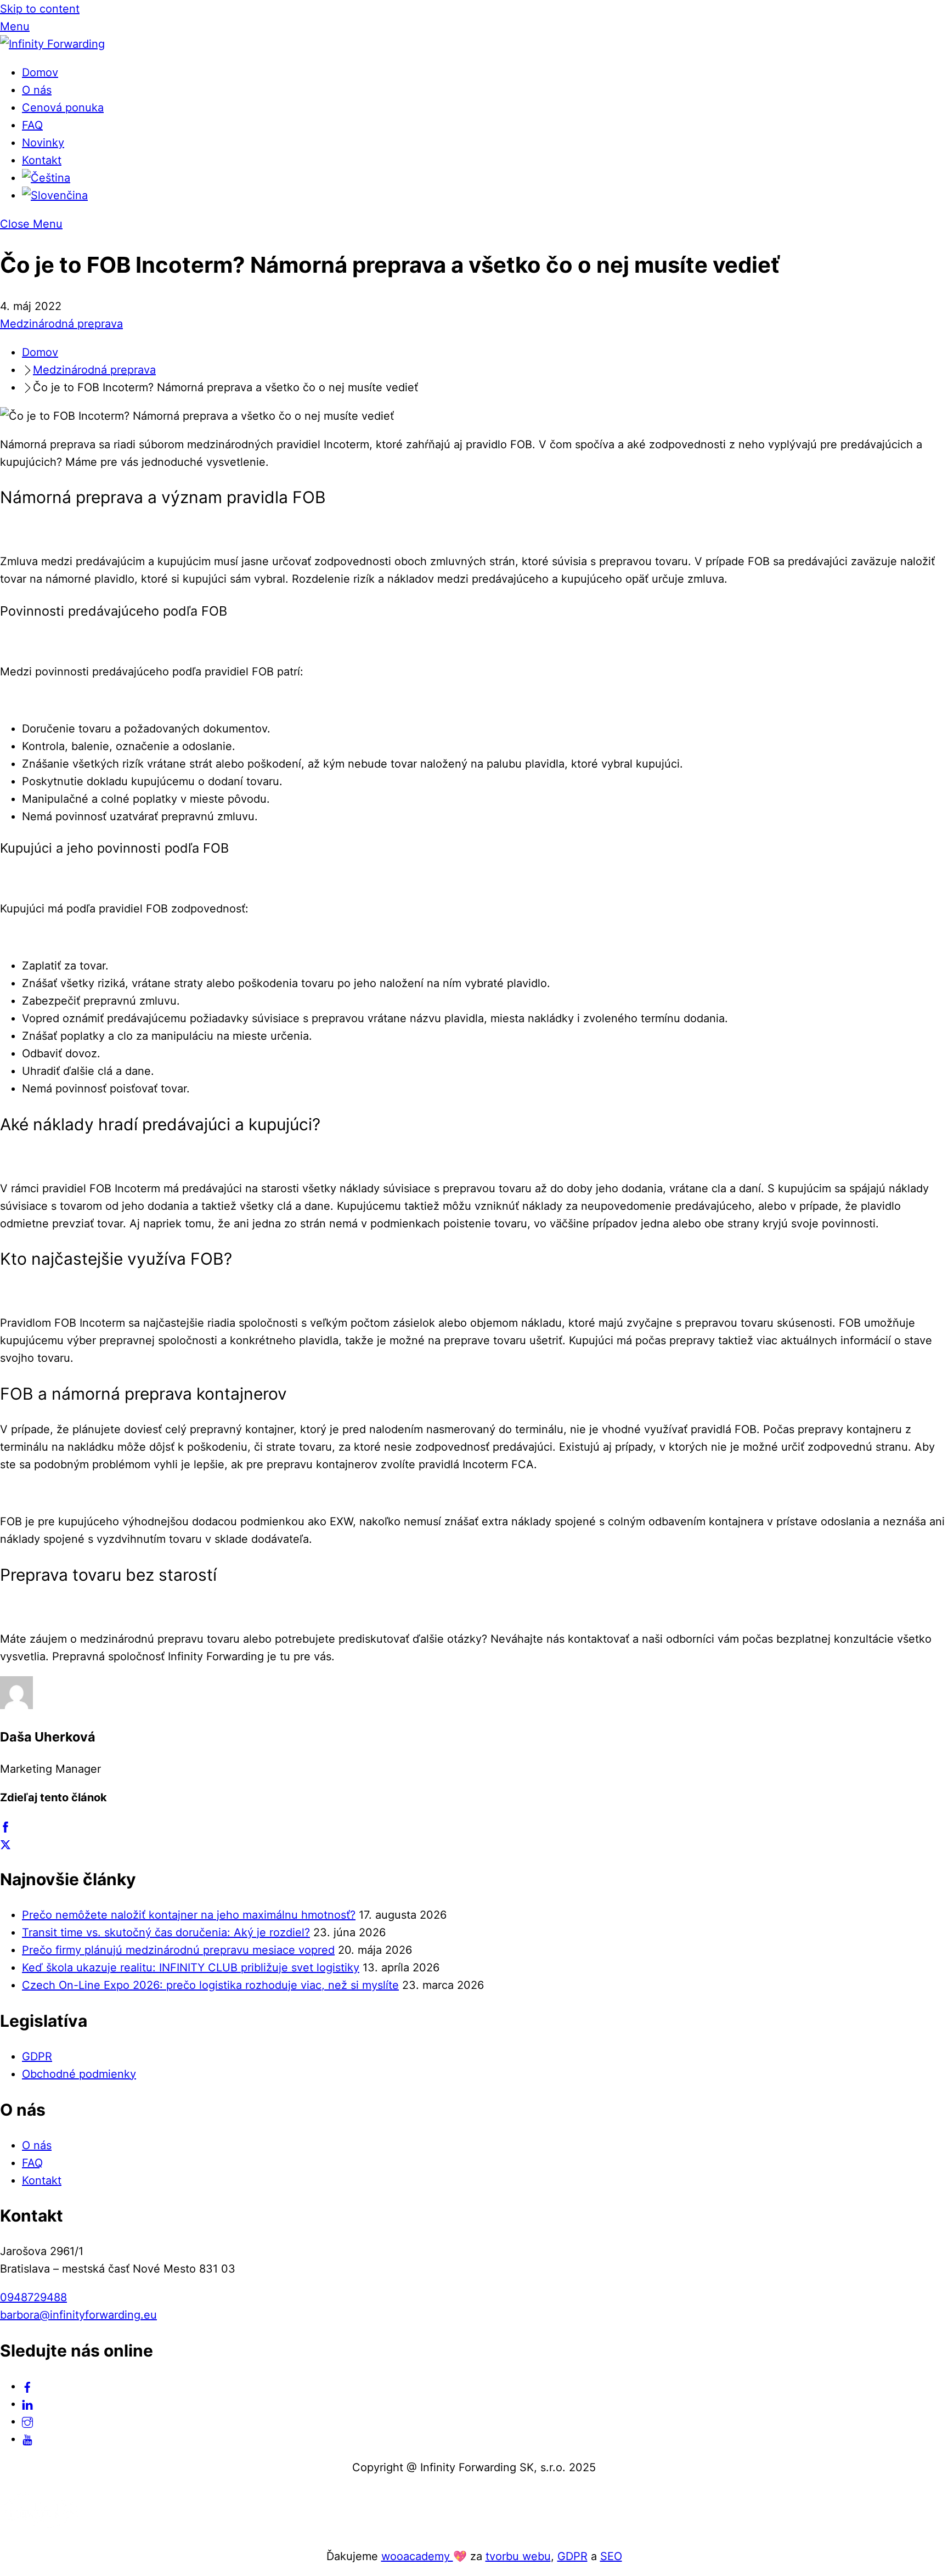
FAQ (32, 125)
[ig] (27, 2421)
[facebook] (27, 2386)
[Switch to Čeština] (46, 178)
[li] (27, 2404)
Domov (40, 72)
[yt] (27, 2439)
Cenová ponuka (63, 108)
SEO (611, 2556)
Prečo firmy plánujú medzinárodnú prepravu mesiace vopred (178, 1950)
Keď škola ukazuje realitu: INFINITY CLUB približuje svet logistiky (191, 1968)
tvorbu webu (518, 2556)
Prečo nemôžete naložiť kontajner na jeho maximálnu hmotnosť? (189, 1915)
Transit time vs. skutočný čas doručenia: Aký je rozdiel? (166, 1932)
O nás (37, 90)
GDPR (37, 2056)
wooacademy (417, 2556)
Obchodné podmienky (79, 2074)
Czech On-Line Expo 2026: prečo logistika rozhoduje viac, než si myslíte (210, 1985)
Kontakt (42, 160)
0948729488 (33, 2297)
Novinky (43, 143)
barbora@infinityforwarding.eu (78, 2315)
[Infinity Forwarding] (52, 44)
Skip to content (40, 9)
